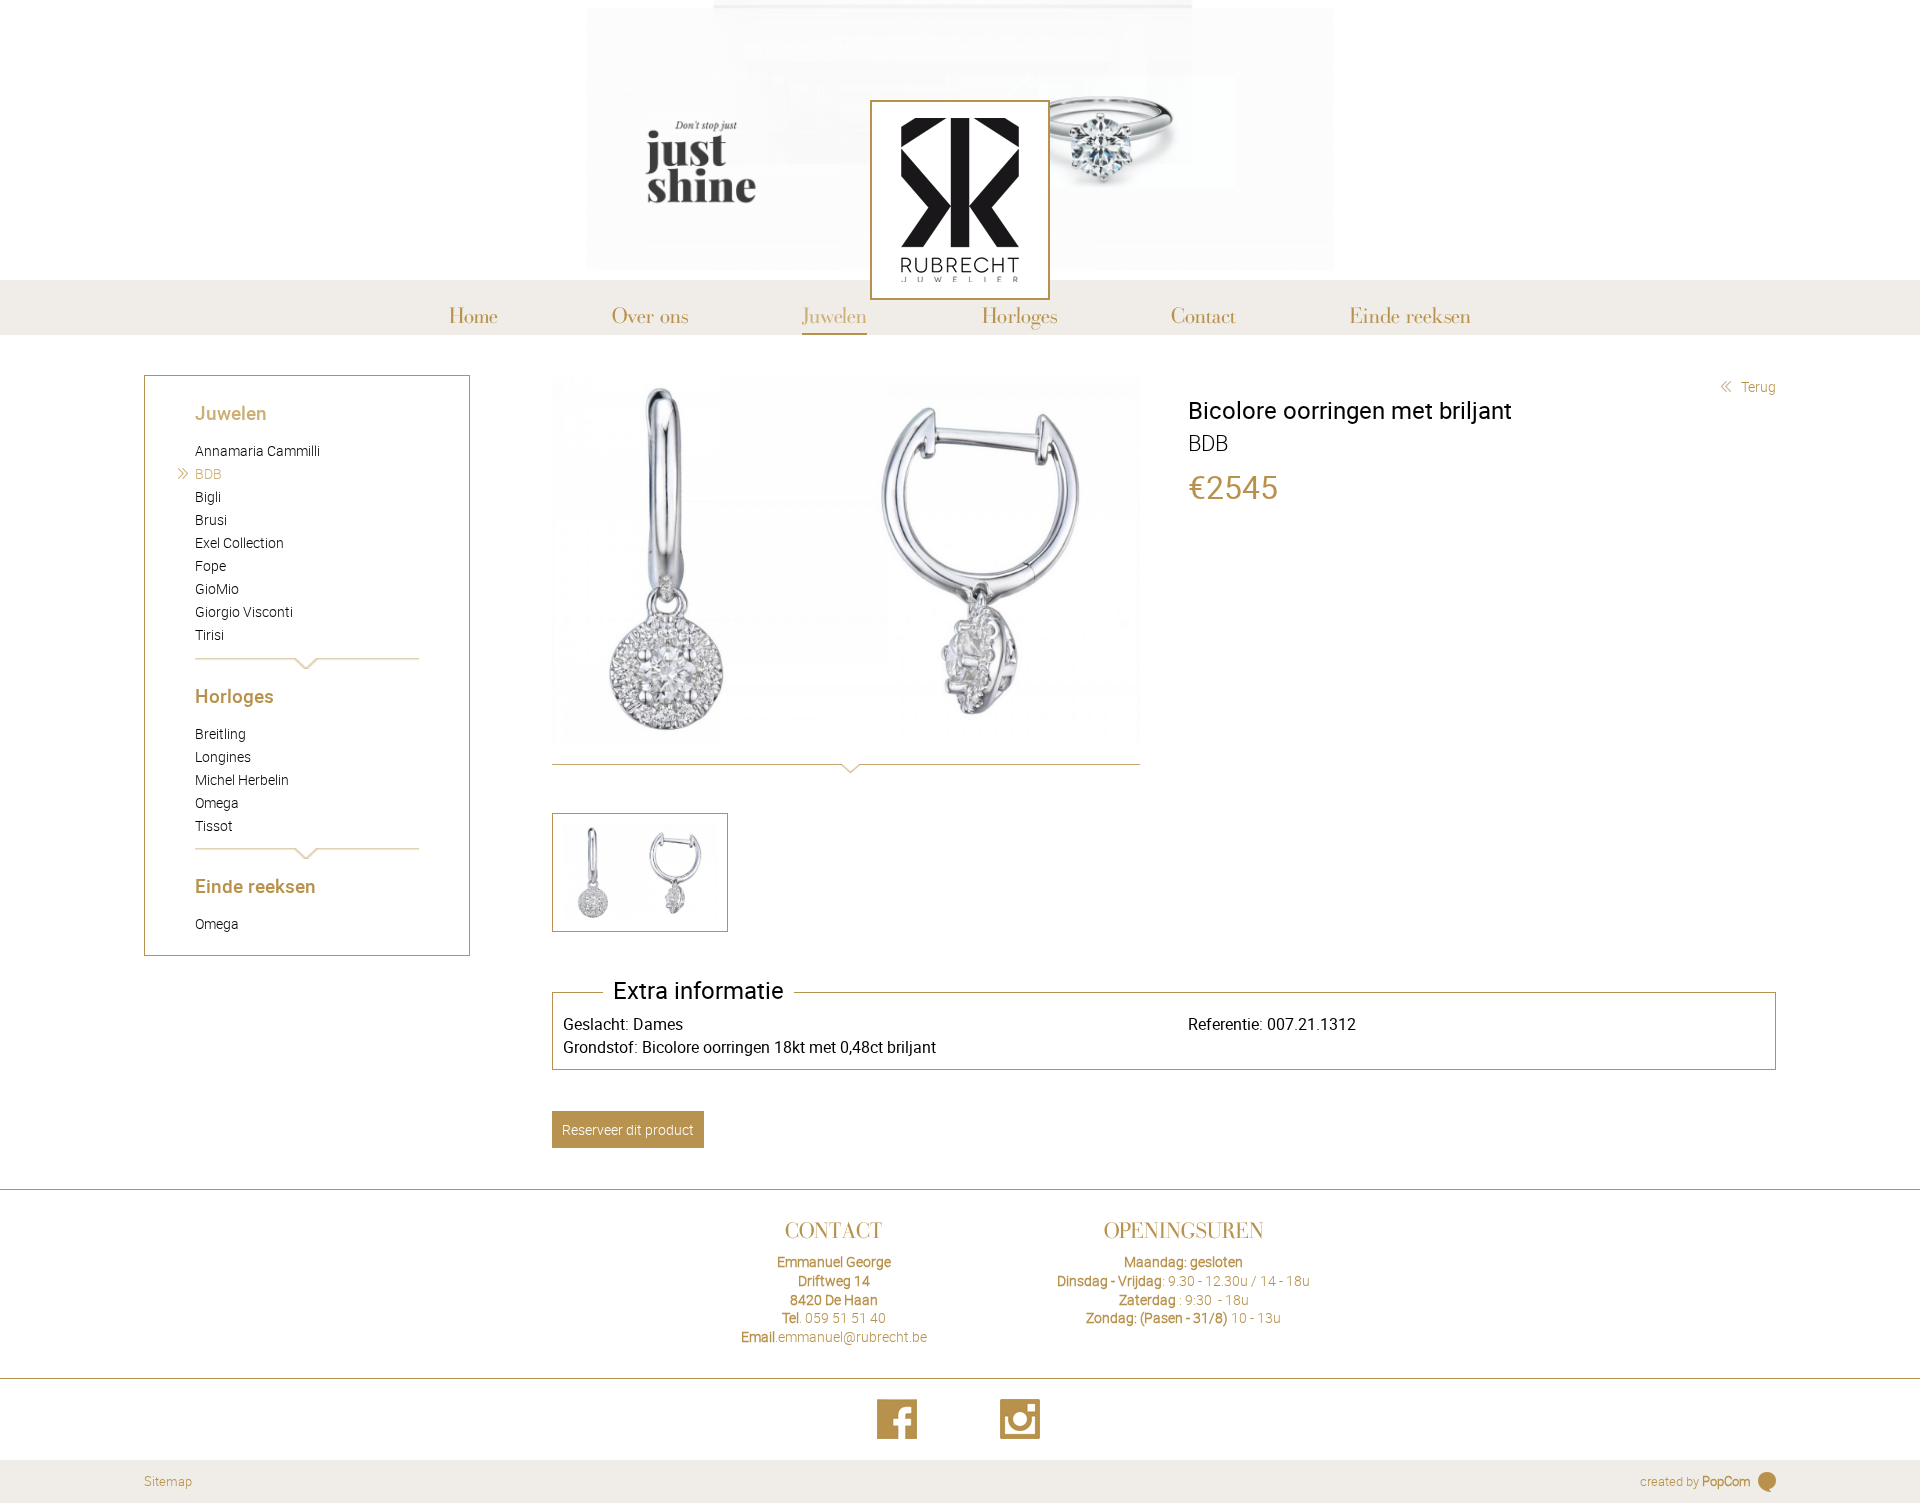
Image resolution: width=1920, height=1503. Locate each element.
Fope (210, 565)
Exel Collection (239, 542)
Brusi (211, 519)
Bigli (208, 496)
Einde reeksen (255, 885)
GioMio (217, 588)
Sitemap (168, 1481)
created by (1695, 1481)
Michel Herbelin (242, 779)
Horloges (234, 695)
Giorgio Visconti (244, 611)
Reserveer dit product (628, 1129)
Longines (223, 756)
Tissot (214, 825)
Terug (1758, 386)
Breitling (220, 733)
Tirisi (209, 634)
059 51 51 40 (845, 1317)
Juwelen (231, 412)
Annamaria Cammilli (257, 450)
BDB (208, 473)
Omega (217, 802)
